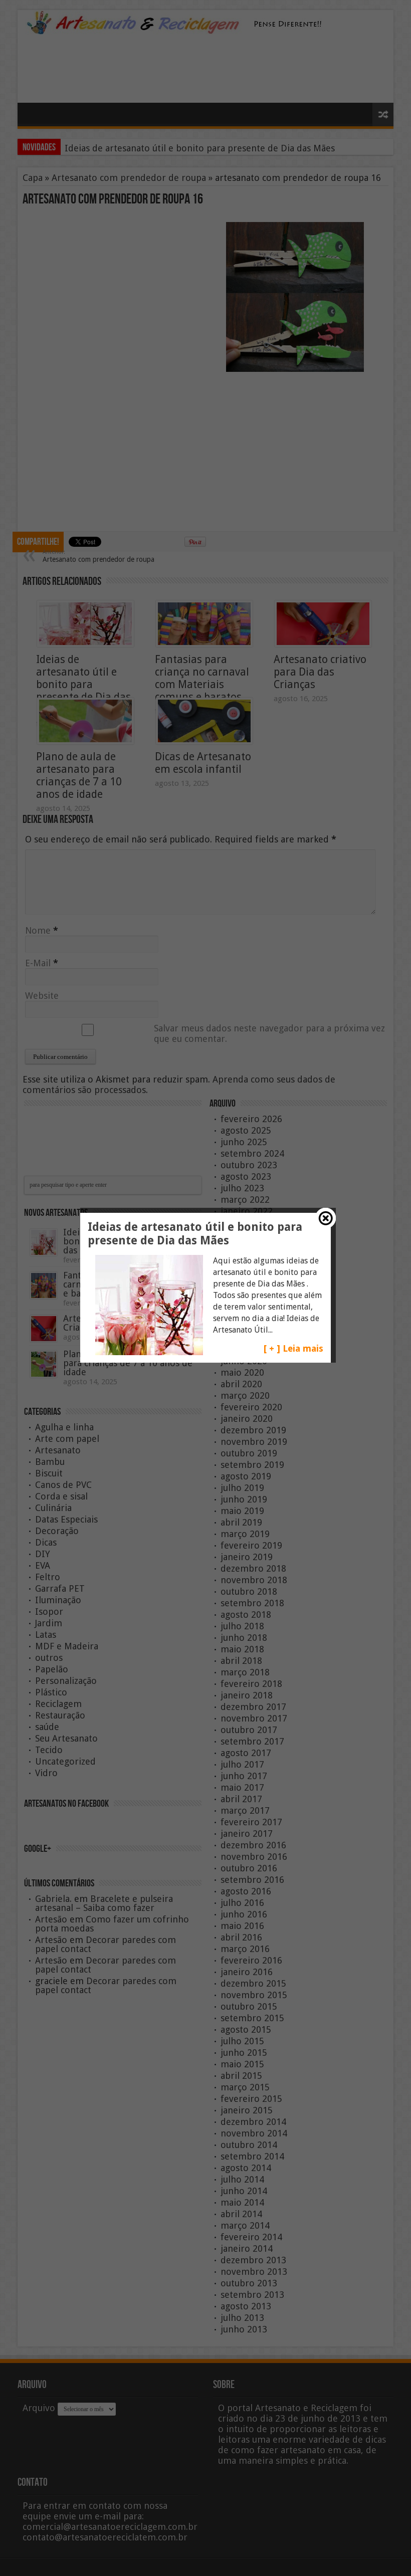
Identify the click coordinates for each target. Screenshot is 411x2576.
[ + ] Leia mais (293, 1348)
